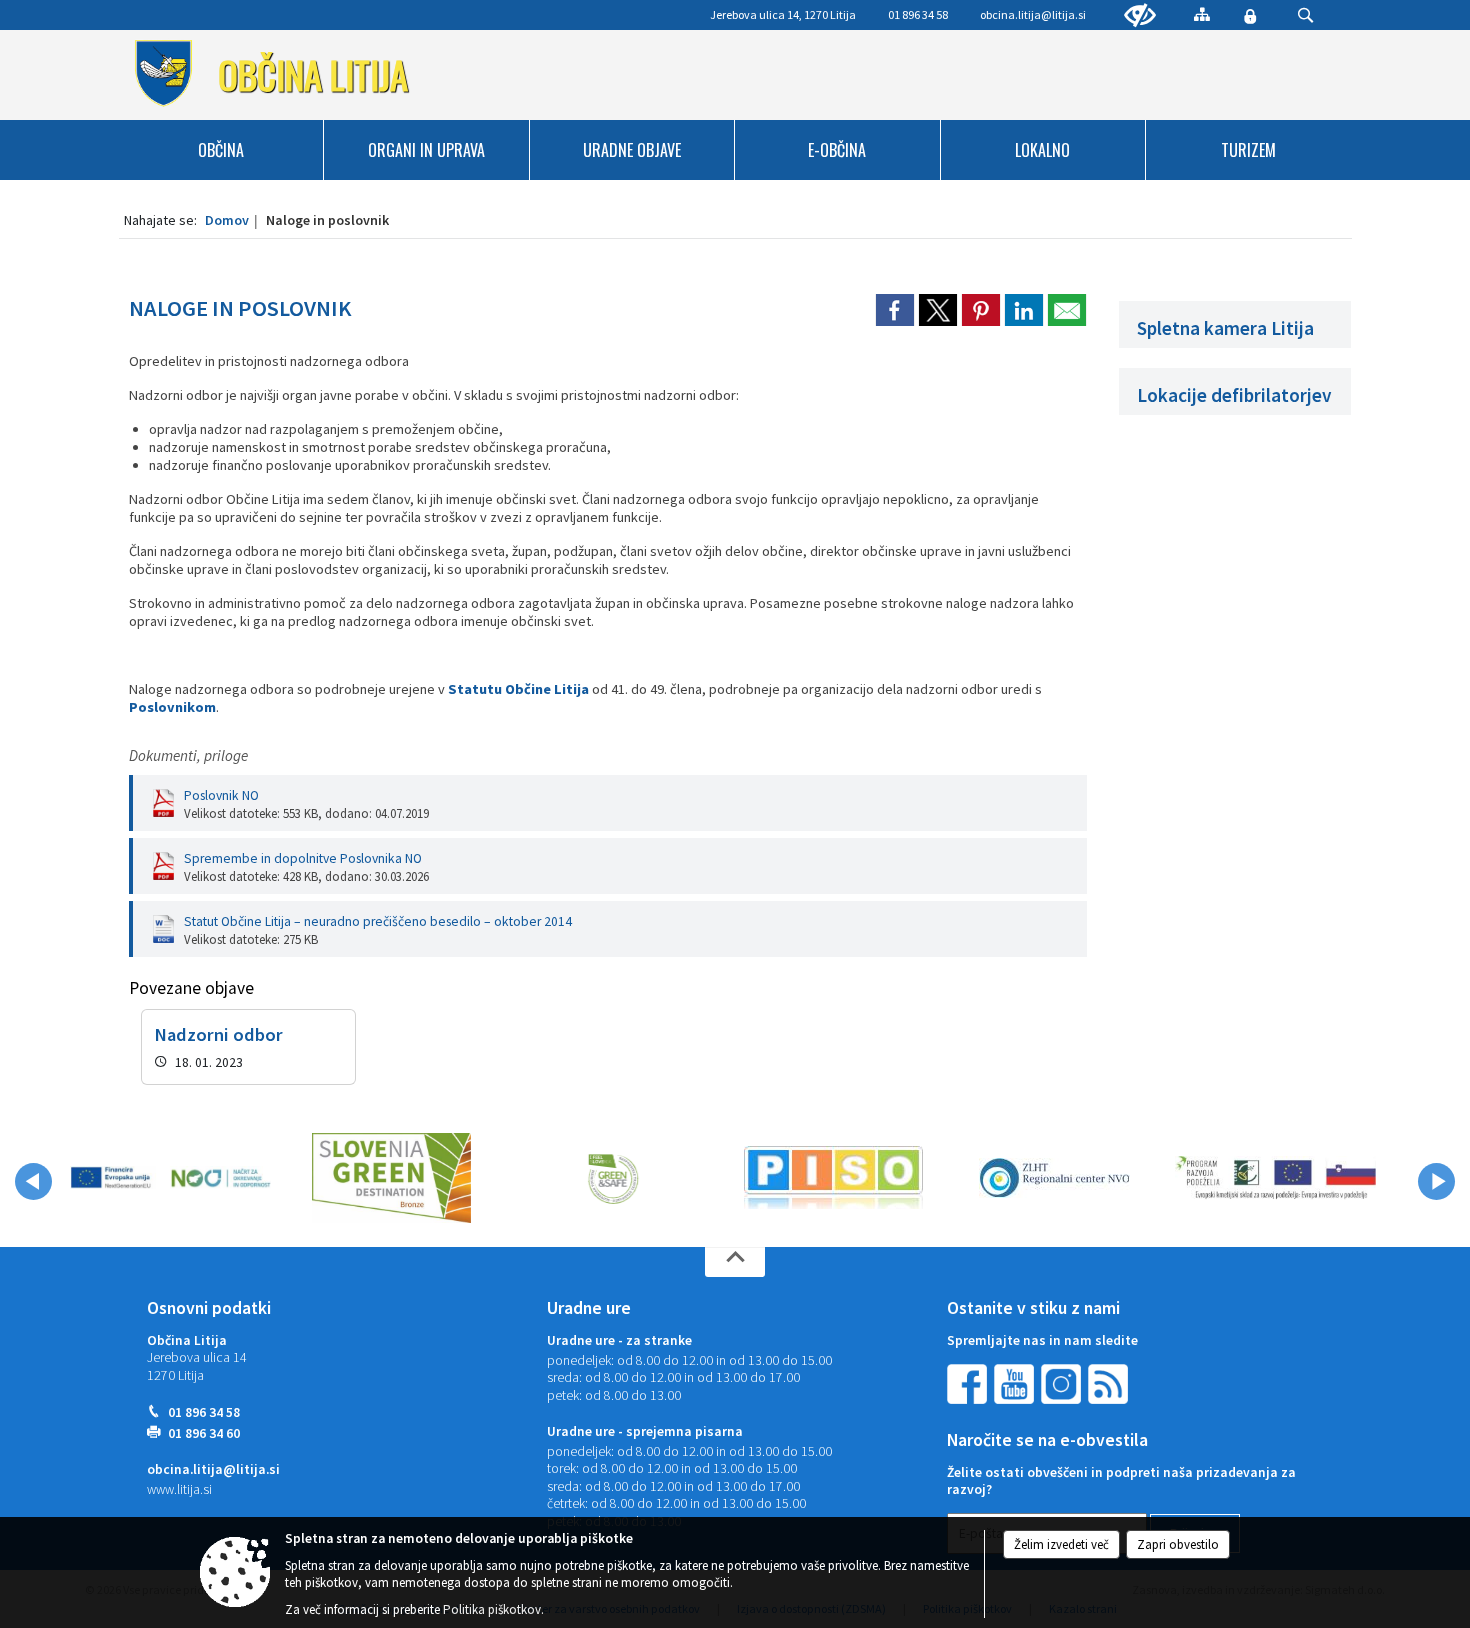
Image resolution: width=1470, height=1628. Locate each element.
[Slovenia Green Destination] (391, 1178)
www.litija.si (179, 1489)
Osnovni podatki (209, 1308)
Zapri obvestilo (1178, 1544)
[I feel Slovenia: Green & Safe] (613, 1178)
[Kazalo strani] (1202, 14)
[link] (895, 310)
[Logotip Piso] (833, 1178)
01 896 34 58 (204, 1412)
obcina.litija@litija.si (1033, 14)
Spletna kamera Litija (1225, 328)
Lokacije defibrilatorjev (1234, 395)
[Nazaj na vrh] (735, 1262)
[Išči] (1305, 15)
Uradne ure (589, 1308)
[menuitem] (222, 150)
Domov (227, 220)
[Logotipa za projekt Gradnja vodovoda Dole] (170, 1178)
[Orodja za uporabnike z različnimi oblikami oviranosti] (1140, 16)
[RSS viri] (1110, 1382)
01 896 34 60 (204, 1433)
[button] (33, 1181)
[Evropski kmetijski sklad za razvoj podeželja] (1275, 1178)
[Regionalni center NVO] (1054, 1178)
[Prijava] (1250, 16)
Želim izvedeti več (1061, 1544)
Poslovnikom (172, 707)
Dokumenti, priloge (188, 755)
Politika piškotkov (492, 1609)
